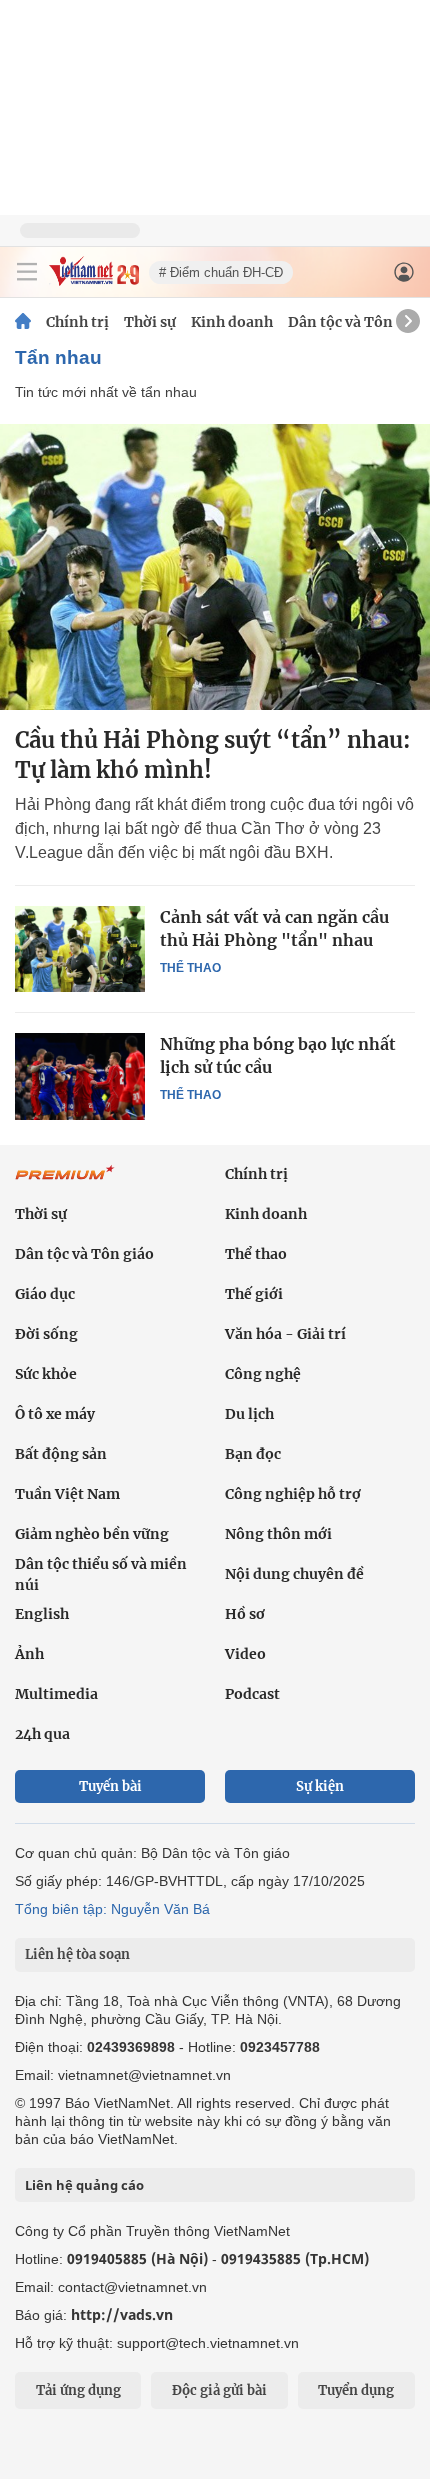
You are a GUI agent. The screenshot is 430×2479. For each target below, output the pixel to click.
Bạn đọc (253, 1454)
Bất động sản (61, 1454)
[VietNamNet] (23, 322)
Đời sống (46, 1334)
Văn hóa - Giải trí (285, 1334)
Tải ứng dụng (78, 2390)
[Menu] (27, 272)
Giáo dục (45, 1294)
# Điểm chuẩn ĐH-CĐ (221, 272)
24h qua (42, 1734)
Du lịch (249, 1414)
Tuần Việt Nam (67, 1494)
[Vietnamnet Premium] (65, 1183)
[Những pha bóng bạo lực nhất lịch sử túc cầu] (80, 1076)
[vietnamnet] (94, 280)
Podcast (252, 1694)
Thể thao (190, 968)
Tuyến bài (110, 1786)
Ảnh (29, 1654)
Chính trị (77, 322)
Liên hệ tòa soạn (77, 1954)
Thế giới (254, 1294)
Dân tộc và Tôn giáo (357, 322)
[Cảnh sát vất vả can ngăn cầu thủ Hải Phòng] (80, 949)
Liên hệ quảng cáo (84, 2185)
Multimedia (56, 1694)
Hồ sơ (245, 1614)
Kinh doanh (232, 322)
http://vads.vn (122, 2314)
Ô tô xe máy (55, 1414)
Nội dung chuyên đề (294, 1574)
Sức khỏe (46, 1374)
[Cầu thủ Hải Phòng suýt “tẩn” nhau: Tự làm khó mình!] (215, 567)
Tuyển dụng (356, 2390)
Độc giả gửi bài (219, 2390)
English (42, 1614)
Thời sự (150, 322)
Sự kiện (320, 1786)
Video (245, 1654)
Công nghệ (263, 1374)
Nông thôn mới (278, 1534)
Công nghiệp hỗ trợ (293, 1494)
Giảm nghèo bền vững (92, 1534)
